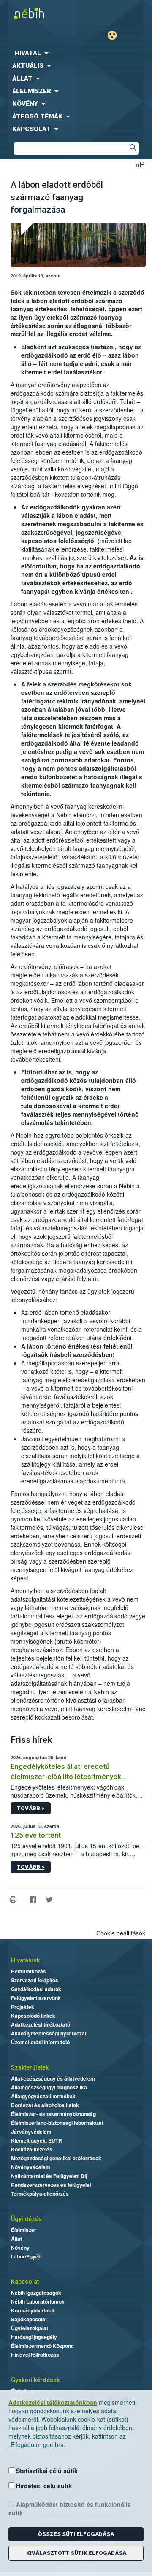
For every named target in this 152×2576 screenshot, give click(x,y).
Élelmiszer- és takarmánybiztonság (53, 2114)
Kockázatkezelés (32, 2149)
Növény (20, 2248)
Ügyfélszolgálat (30, 2328)
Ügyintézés (26, 2219)
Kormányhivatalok (33, 2310)
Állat (16, 2239)
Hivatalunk (25, 1960)
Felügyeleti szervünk (36, 1998)
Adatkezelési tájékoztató (41, 2024)
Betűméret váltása (140, 164)
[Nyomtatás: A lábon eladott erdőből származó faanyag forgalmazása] (13, 1900)
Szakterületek (30, 2067)
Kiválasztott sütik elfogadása (76, 2553)
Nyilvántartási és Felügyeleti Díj (49, 2176)
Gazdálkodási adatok (36, 1989)
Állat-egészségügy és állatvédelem (53, 2078)
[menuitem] (76, 53)
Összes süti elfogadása (76, 2534)
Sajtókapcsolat (29, 2319)
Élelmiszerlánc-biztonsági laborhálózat (57, 2123)
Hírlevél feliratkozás (35, 2355)
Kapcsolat (25, 2282)
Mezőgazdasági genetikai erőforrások (56, 2158)
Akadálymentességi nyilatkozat (49, 2033)
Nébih (38, 13)
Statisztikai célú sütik (46, 2471)
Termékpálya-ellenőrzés (40, 2194)
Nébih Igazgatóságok (36, 2293)
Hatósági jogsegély (34, 2337)
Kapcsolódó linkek (33, 2016)
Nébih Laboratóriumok (38, 2301)
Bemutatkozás (28, 1971)
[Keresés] (133, 148)
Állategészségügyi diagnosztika (49, 2087)
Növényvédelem (31, 2167)
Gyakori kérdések (35, 2380)
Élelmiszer (24, 2230)
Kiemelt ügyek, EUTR (37, 2140)
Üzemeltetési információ (40, 2042)
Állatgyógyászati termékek (43, 2096)
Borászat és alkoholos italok (45, 2105)
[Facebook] (33, 1900)
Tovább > (31, 1808)
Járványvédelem (31, 2132)
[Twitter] (49, 1900)
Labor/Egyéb (26, 2256)
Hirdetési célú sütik (43, 2486)
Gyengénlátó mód (115, 35)
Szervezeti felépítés (35, 1980)
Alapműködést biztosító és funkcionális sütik (70, 2509)
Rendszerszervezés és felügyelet (51, 2185)
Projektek (23, 2007)
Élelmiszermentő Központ (42, 2346)
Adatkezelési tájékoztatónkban (53, 2402)
